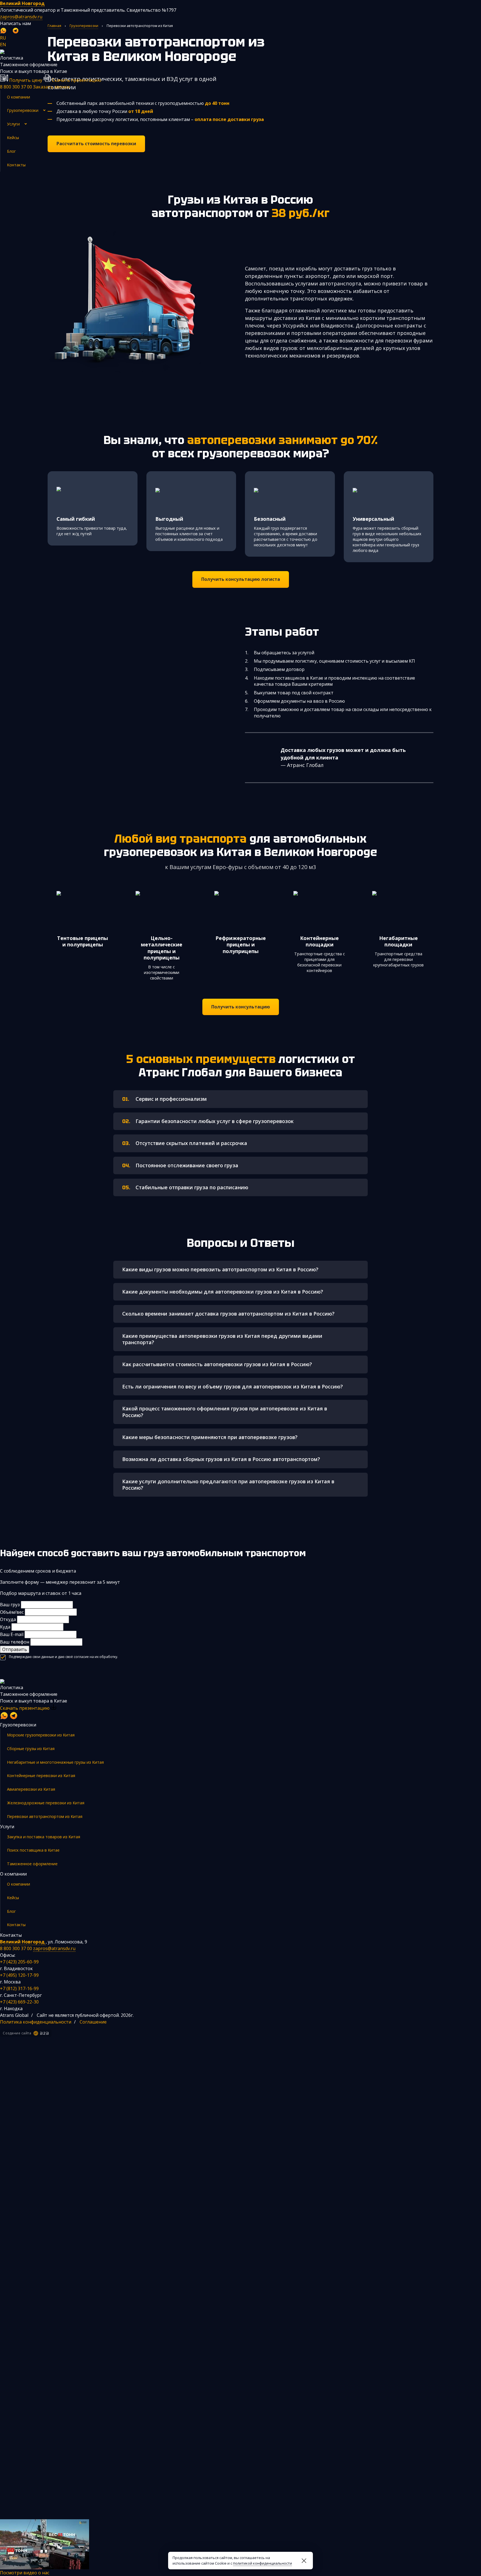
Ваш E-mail (12, 1634)
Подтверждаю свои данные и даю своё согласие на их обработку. (63, 1657)
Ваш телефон (15, 1642)
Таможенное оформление (32, 1864)
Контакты (16, 165)
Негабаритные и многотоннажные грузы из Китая (55, 1762)
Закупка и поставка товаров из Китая (44, 1837)
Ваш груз (10, 1605)
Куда (5, 1627)
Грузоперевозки (23, 110)
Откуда (8, 1619)
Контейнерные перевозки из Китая (41, 1776)
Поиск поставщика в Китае (33, 1850)
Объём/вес (12, 1612)
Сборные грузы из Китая (31, 1749)
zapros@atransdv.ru (21, 17)
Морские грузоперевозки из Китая (41, 1735)
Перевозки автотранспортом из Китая (45, 1816)
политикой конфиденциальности (262, 2563)
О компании (19, 97)
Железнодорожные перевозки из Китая (46, 1803)
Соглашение (93, 2022)
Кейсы (13, 138)
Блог (11, 151)
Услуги (13, 124)
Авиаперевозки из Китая (31, 1789)
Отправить (15, 1649)
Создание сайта (17, 2033)
